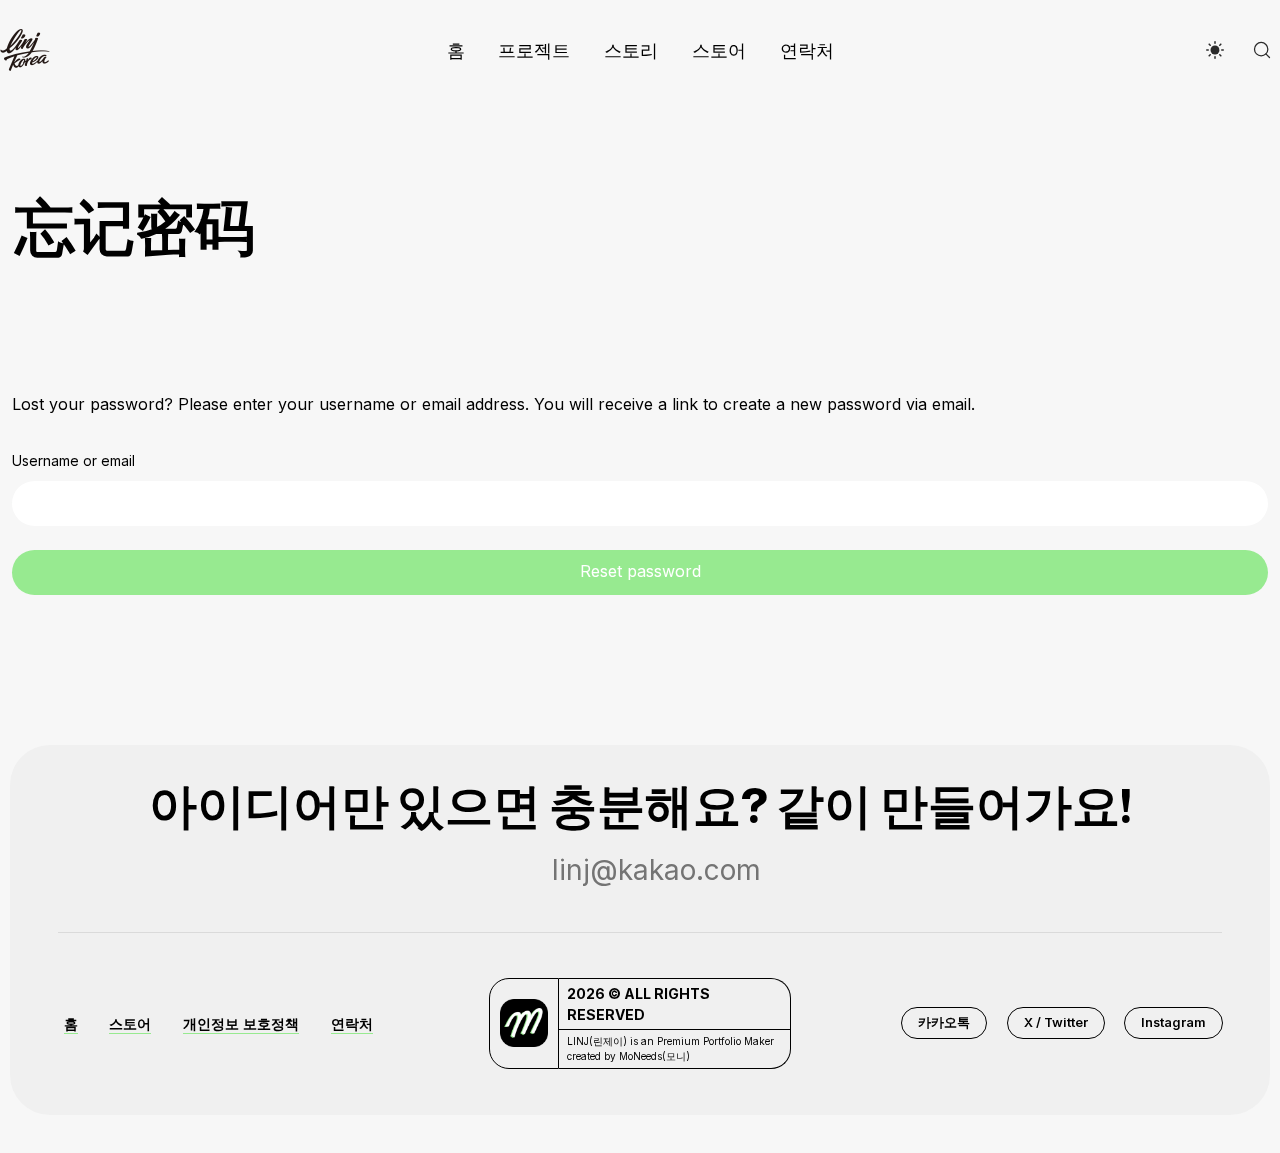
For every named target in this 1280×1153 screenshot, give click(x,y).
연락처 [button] (352, 1023)
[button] (944, 1023)
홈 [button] (71, 1023)
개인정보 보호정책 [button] (241, 1023)
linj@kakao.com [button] (656, 870)
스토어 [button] (130, 1023)
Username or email (73, 460)
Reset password (640, 571)
